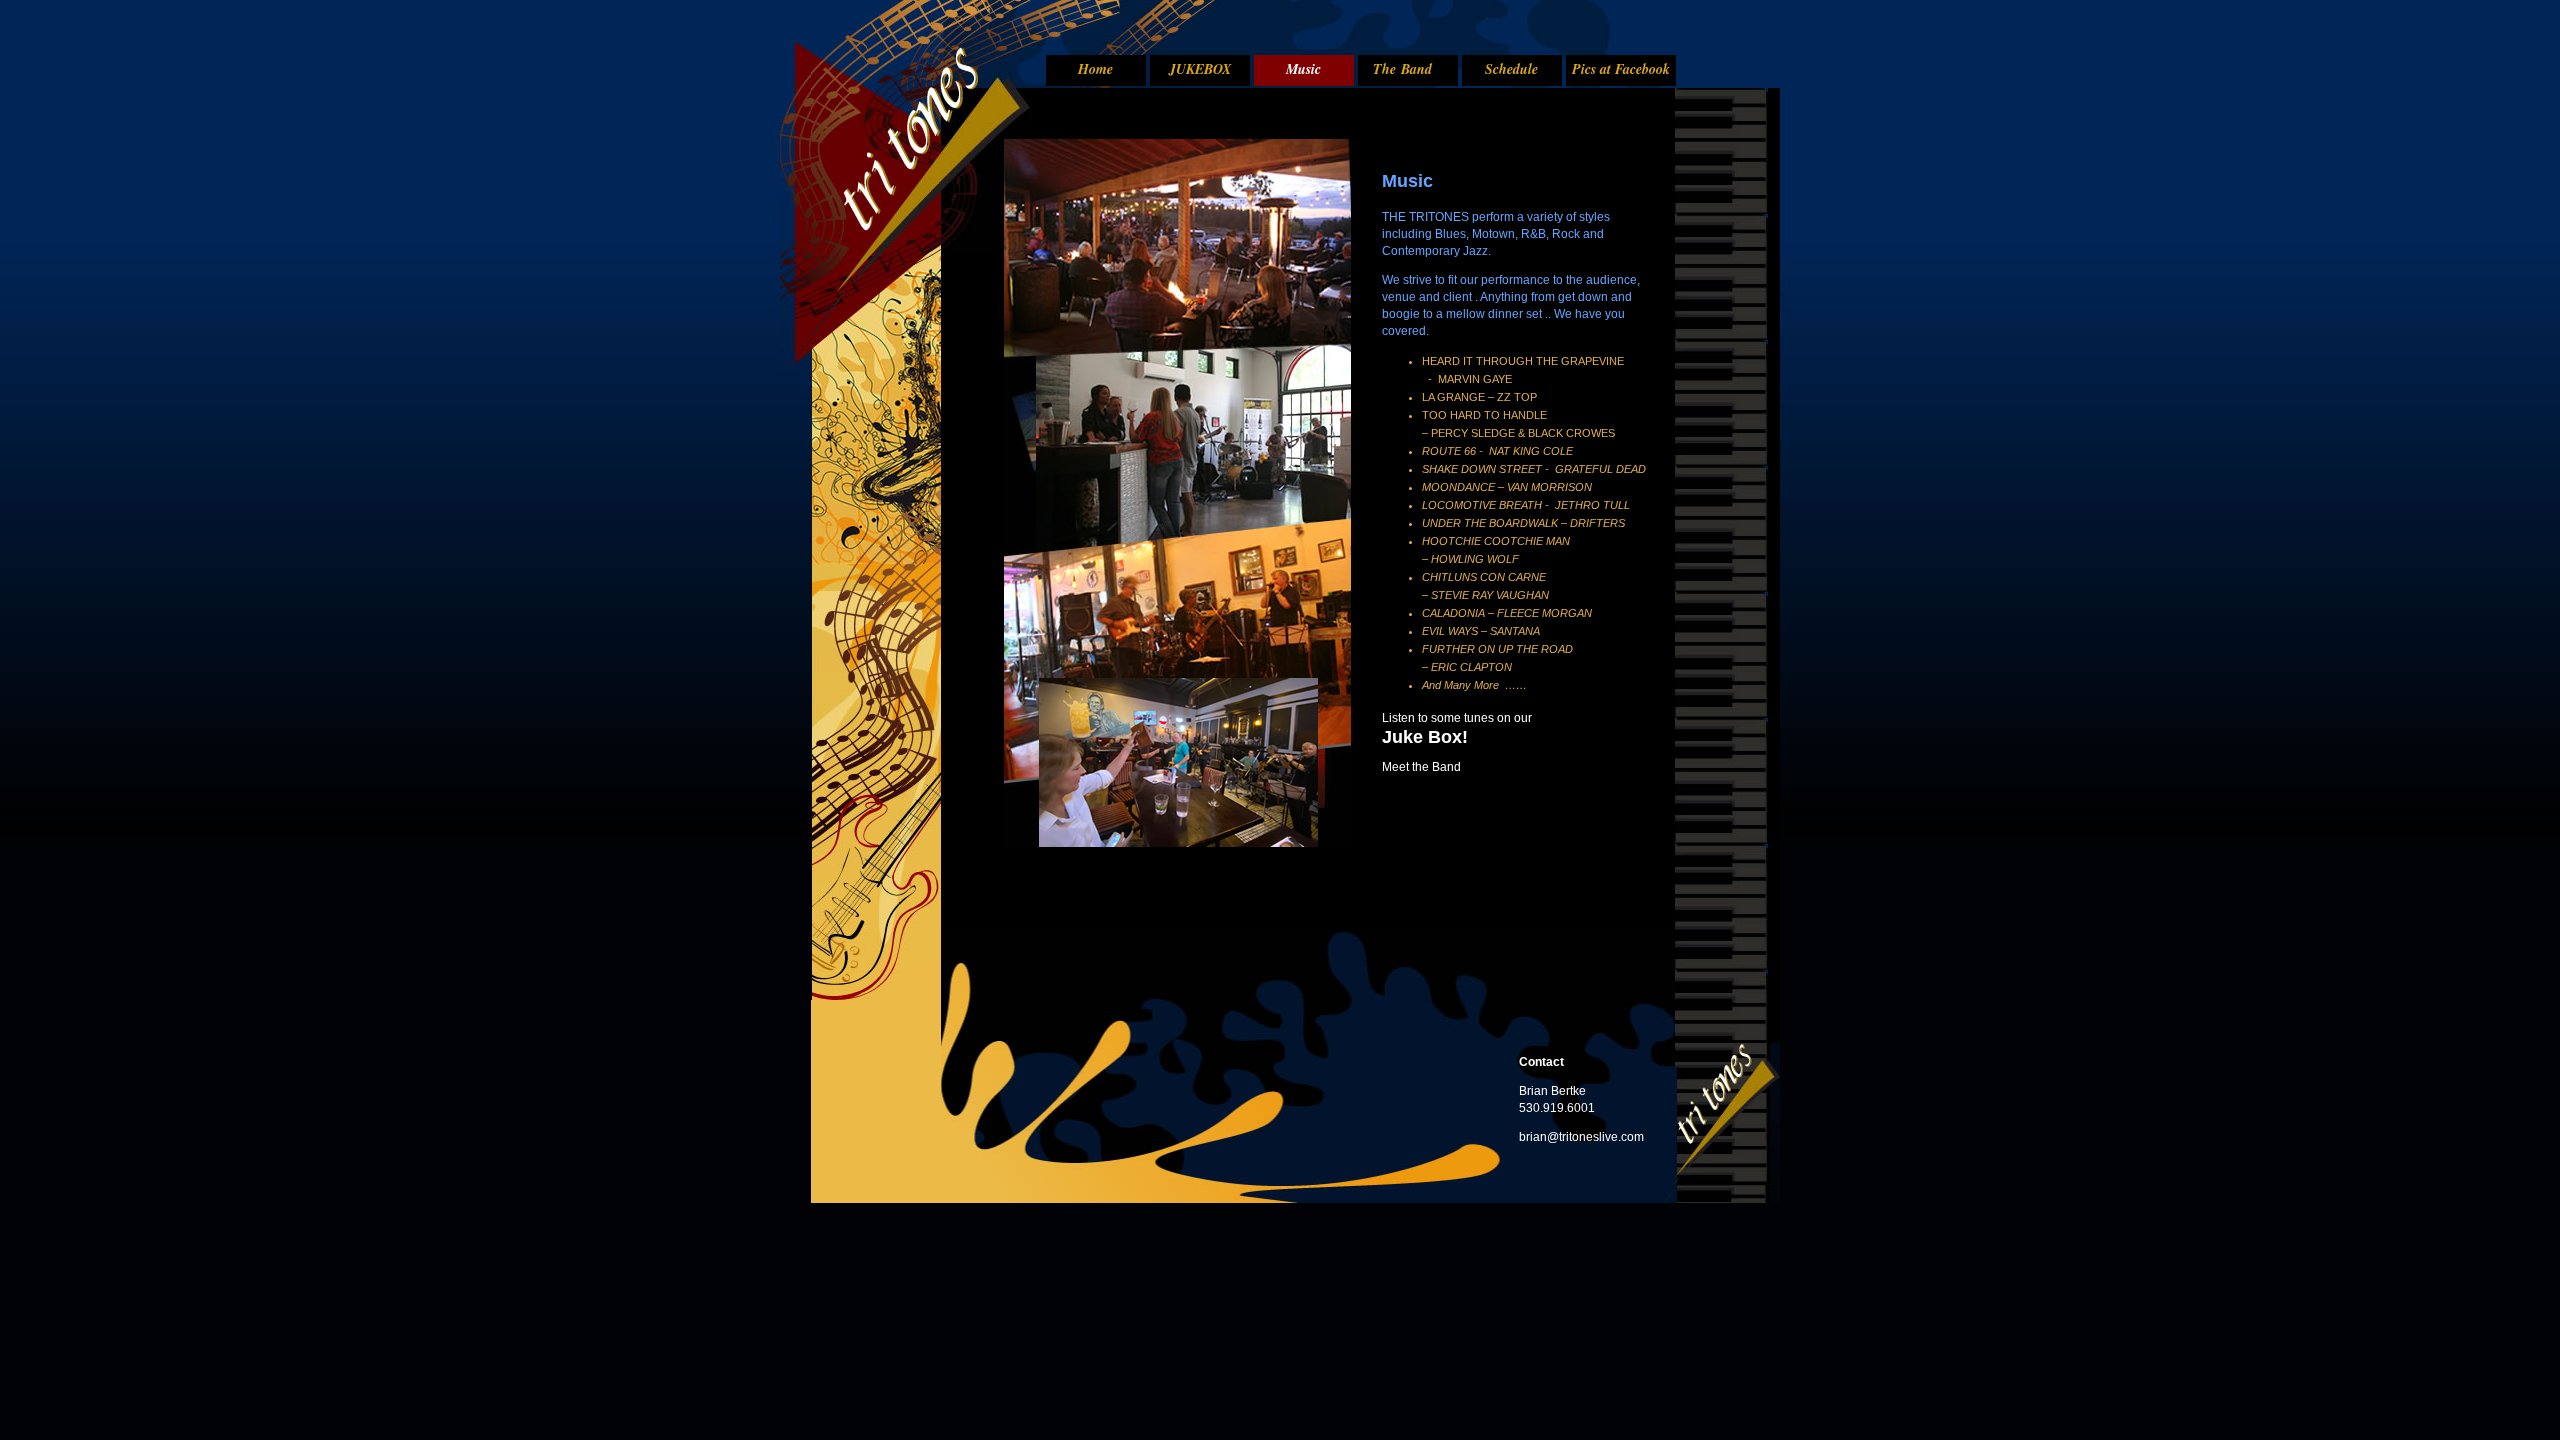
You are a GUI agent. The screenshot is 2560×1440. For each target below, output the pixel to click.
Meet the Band (1421, 767)
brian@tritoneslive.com (1581, 1137)
